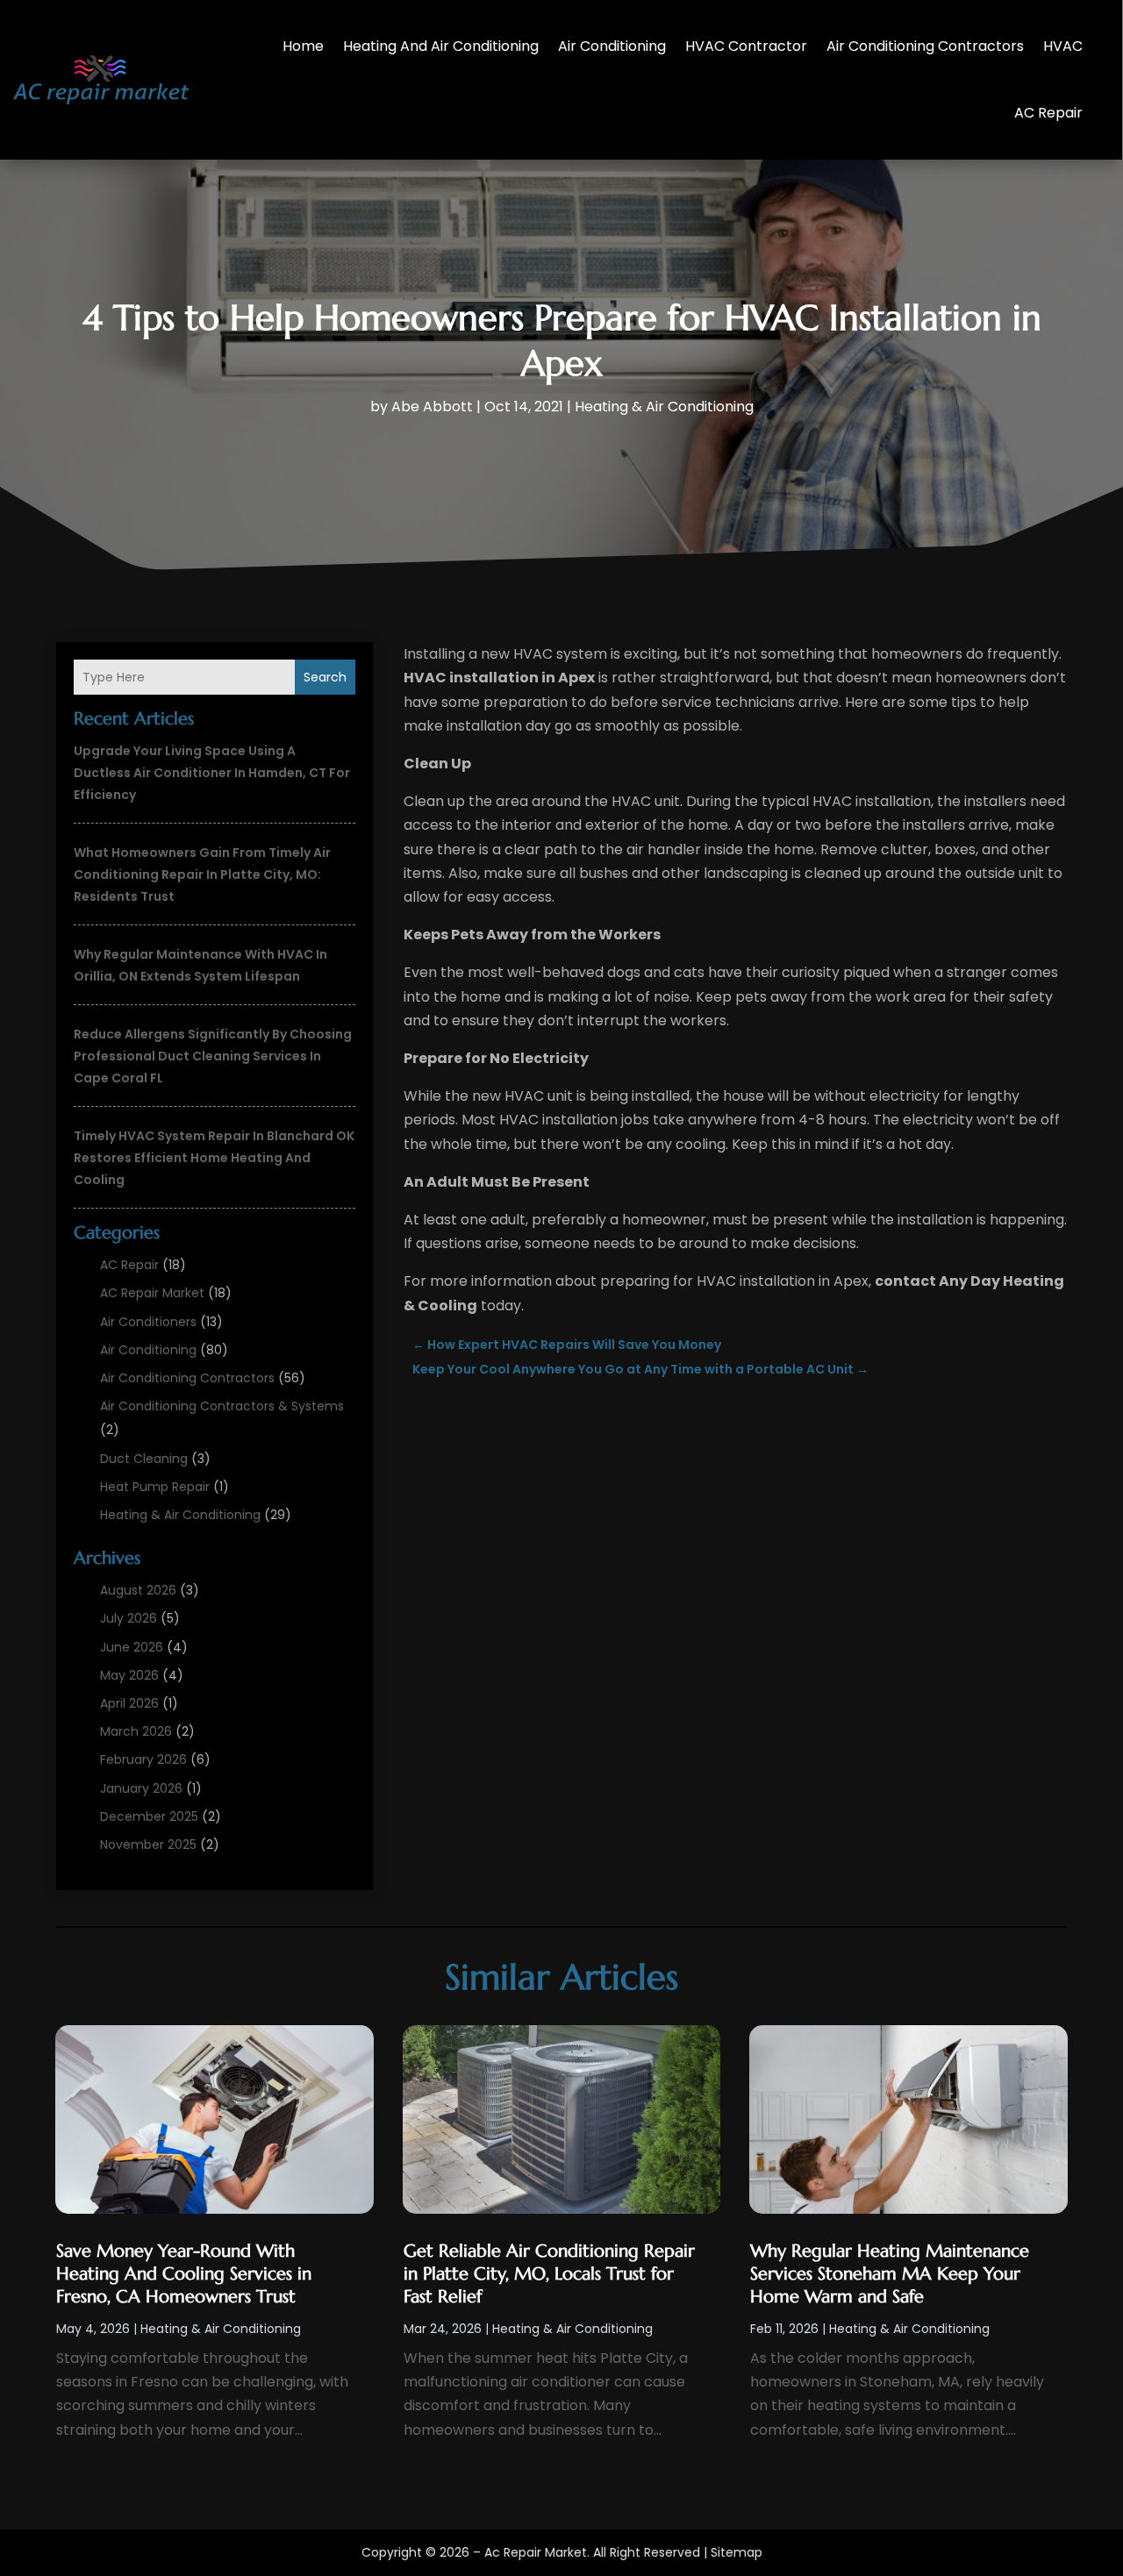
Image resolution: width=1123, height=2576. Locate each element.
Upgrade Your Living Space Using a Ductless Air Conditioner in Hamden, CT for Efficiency (212, 773)
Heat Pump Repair (155, 1487)
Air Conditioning (612, 46)
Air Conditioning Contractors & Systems (222, 1406)
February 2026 (143, 1759)
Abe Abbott (432, 407)
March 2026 (136, 1731)
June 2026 (132, 1647)
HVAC (1063, 46)
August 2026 (138, 1590)
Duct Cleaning (144, 1459)
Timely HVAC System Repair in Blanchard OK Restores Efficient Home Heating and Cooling (214, 1158)
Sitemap (737, 2552)
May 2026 (129, 1675)
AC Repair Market (152, 1293)
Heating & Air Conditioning (664, 407)
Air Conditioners (148, 1322)
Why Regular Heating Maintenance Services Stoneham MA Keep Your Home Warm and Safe (890, 2274)
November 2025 (148, 1845)
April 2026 (129, 1703)
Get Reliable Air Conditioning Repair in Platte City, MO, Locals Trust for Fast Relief (549, 2274)
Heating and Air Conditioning (441, 46)
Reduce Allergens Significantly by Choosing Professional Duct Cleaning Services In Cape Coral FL (213, 1056)
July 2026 (129, 1618)
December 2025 (149, 1816)
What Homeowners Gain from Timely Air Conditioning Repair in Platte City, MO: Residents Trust (202, 874)
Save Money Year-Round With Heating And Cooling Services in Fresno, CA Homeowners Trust (184, 2274)
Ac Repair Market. (537, 2552)
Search (325, 677)
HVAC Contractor (746, 46)
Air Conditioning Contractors (925, 46)
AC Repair (1048, 113)
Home (303, 46)
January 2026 (141, 1788)
